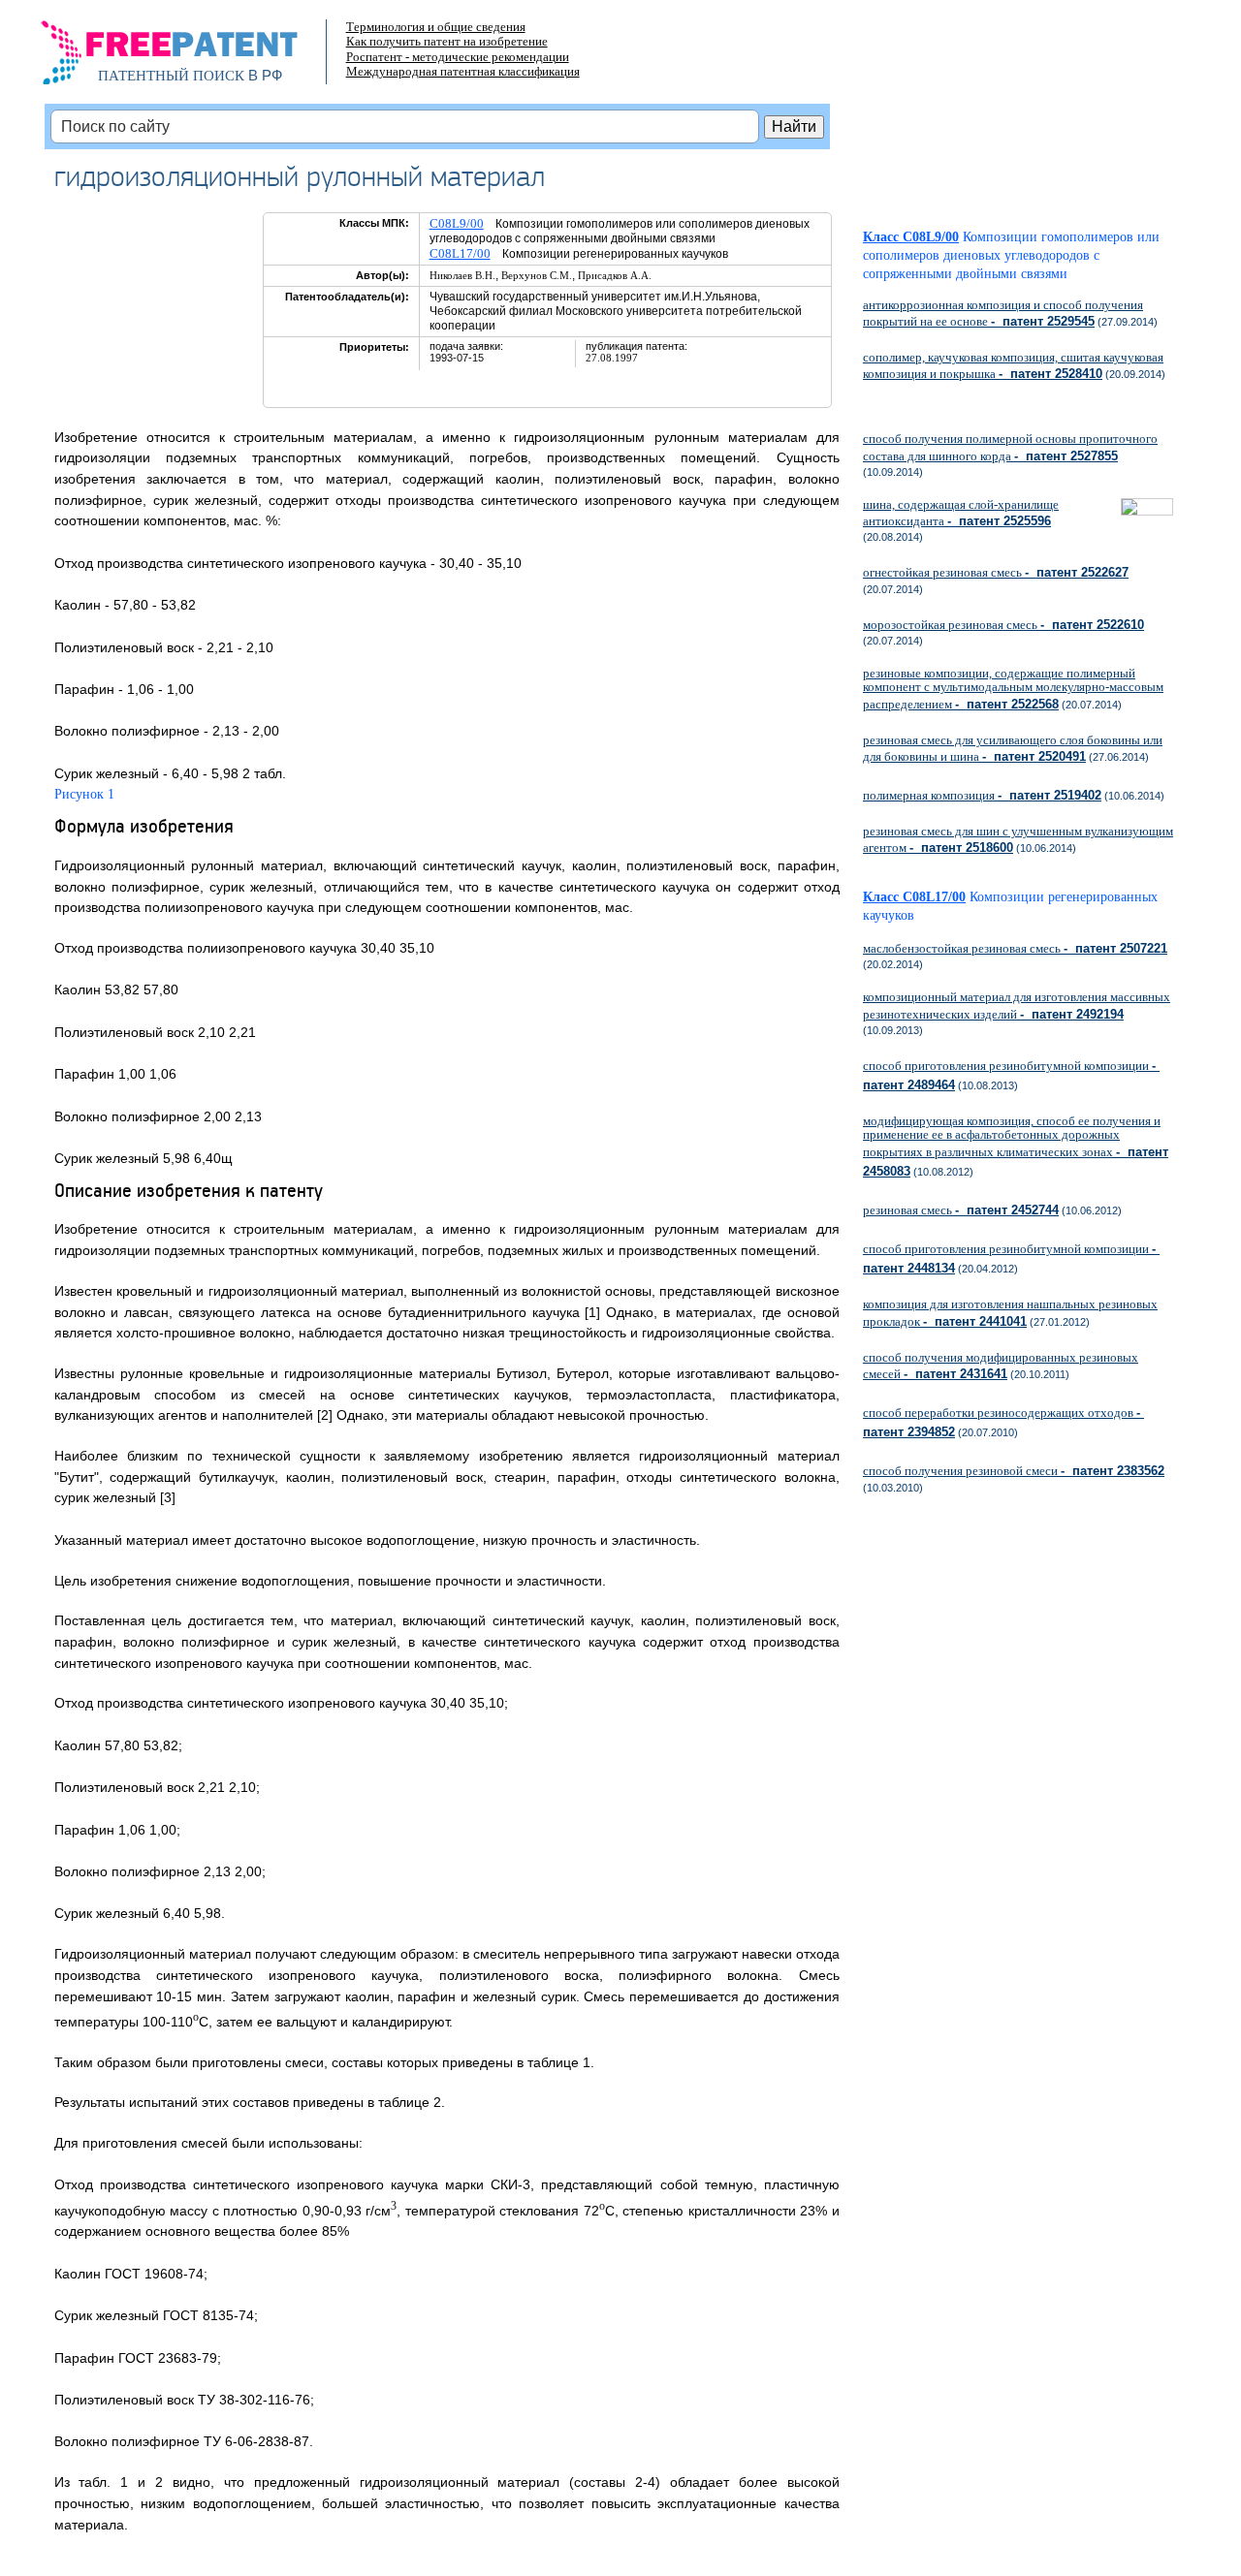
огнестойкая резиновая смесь (996, 572)
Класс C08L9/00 (911, 237)
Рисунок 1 (84, 794)
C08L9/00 (457, 223)
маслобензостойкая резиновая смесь (1015, 948)
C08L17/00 (460, 253)
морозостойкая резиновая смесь (1003, 625)
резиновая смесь (961, 1210)
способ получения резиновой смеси (1014, 1471)
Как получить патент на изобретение (447, 41)
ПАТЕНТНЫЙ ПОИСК (171, 76)
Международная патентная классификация (463, 71)
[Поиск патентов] (190, 58)
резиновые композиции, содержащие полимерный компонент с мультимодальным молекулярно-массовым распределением (1013, 688)
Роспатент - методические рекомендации (458, 57)
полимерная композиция (982, 795)
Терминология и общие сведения (436, 27)
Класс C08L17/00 (914, 897)
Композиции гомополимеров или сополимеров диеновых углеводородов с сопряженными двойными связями (1011, 255)
